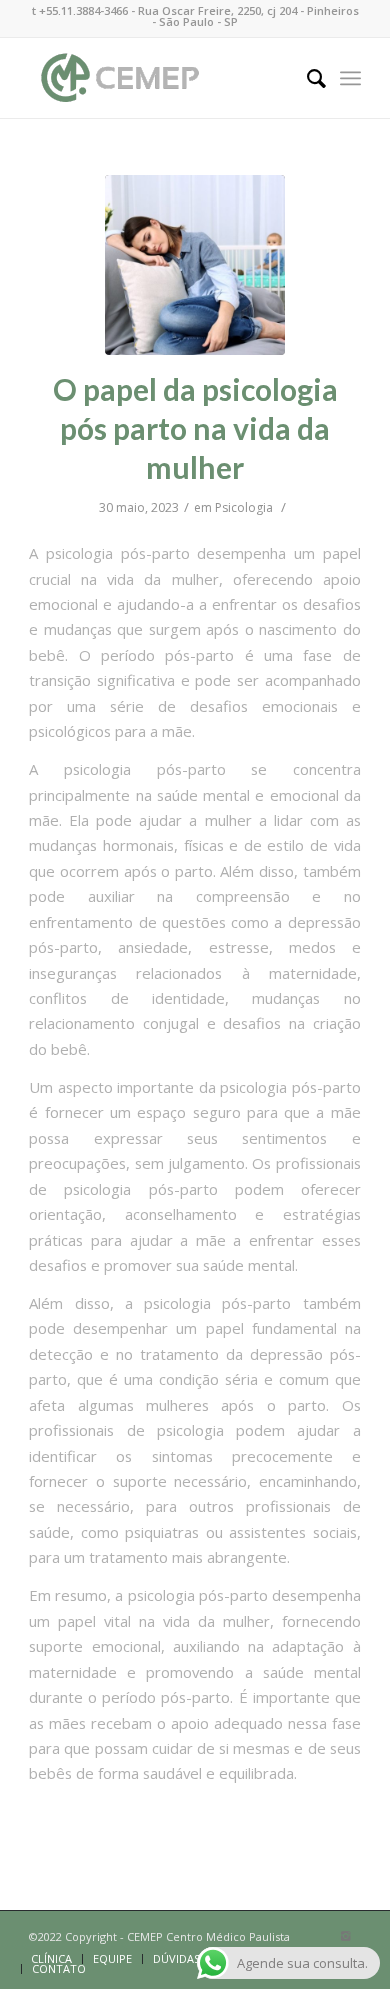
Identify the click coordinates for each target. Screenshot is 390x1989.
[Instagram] (346, 1936)
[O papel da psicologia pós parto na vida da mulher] (195, 265)
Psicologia (244, 507)
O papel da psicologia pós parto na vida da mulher (195, 428)
